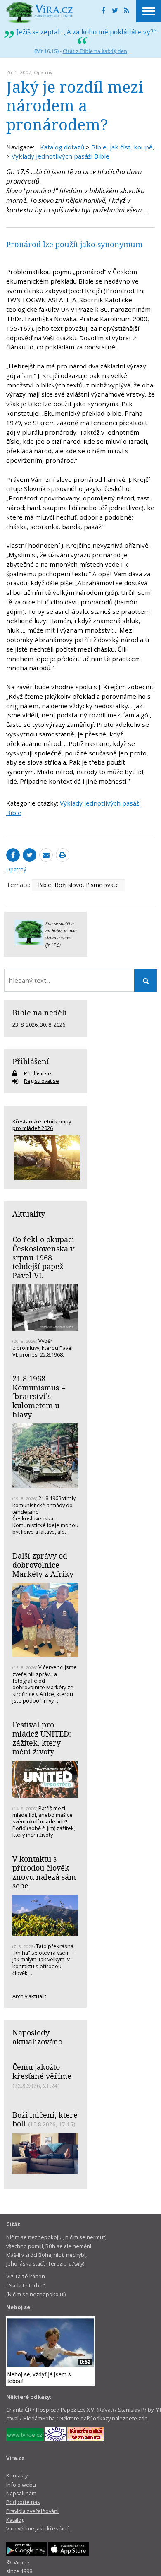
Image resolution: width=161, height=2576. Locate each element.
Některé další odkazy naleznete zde (104, 2418)
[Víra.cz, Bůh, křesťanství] (40, 12)
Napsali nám (21, 2493)
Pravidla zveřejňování (32, 2511)
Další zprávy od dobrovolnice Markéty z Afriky (43, 1565)
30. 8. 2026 (53, 1025)
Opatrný (43, 72)
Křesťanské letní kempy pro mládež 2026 (42, 1125)
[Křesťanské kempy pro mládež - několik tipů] (45, 1158)
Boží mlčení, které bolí (45, 2119)
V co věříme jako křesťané (38, 2528)
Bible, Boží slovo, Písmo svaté (78, 885)
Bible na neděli (40, 1013)
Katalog (15, 2520)
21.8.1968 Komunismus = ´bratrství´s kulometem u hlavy (39, 1396)
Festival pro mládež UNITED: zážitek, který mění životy (42, 1738)
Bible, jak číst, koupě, (123, 147)
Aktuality (29, 1214)
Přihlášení (31, 1061)
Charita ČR (19, 2410)
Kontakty (17, 2475)
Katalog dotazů (62, 147)
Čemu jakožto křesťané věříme (42, 2071)
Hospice (46, 2410)
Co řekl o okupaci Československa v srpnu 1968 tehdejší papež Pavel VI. (43, 1257)
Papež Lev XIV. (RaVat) (87, 2410)
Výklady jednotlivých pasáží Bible (60, 156)
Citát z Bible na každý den (95, 51)
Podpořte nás (23, 2502)
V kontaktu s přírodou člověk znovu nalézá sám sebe (44, 1872)
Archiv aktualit (29, 1996)
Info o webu (21, 2485)
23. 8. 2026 (25, 1025)
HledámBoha (39, 2418)
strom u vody (58, 938)
